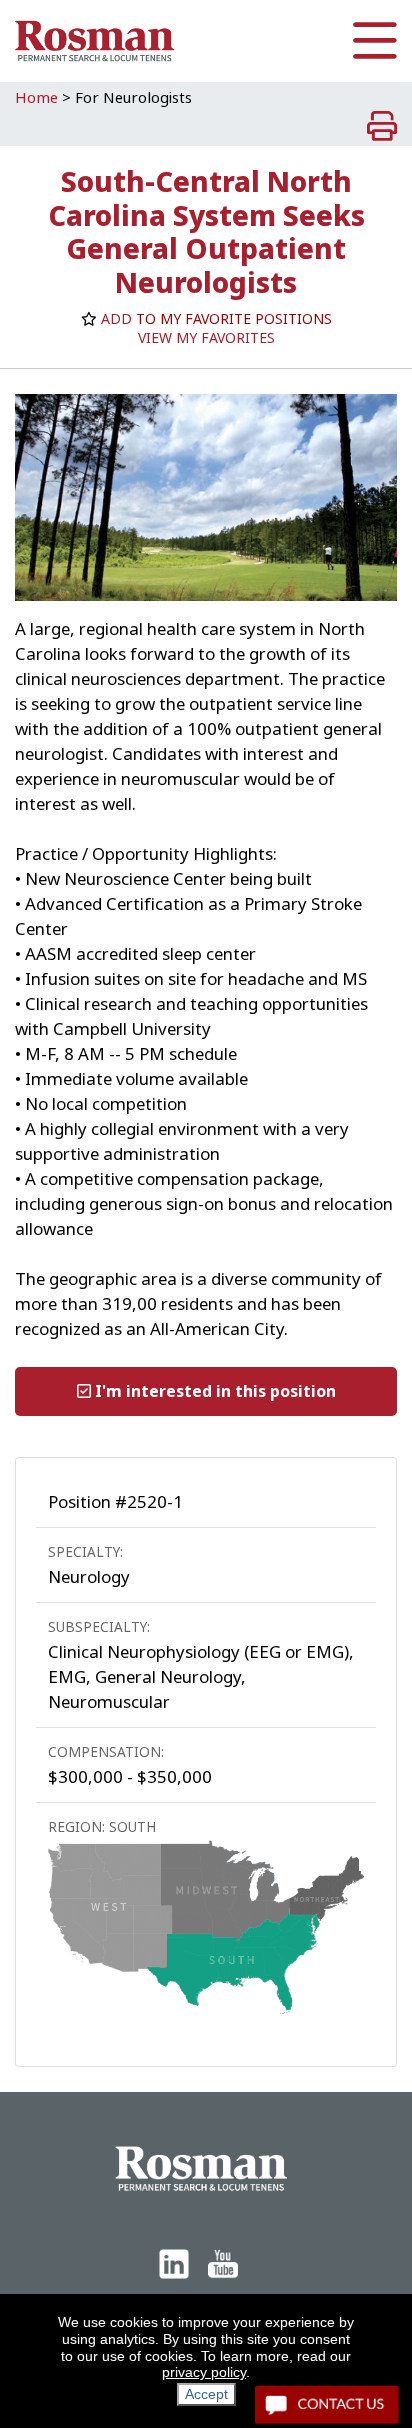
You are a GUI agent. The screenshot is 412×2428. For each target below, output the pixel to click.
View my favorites (206, 338)
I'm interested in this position (213, 1391)
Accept (206, 2394)
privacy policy (204, 2372)
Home (36, 98)
